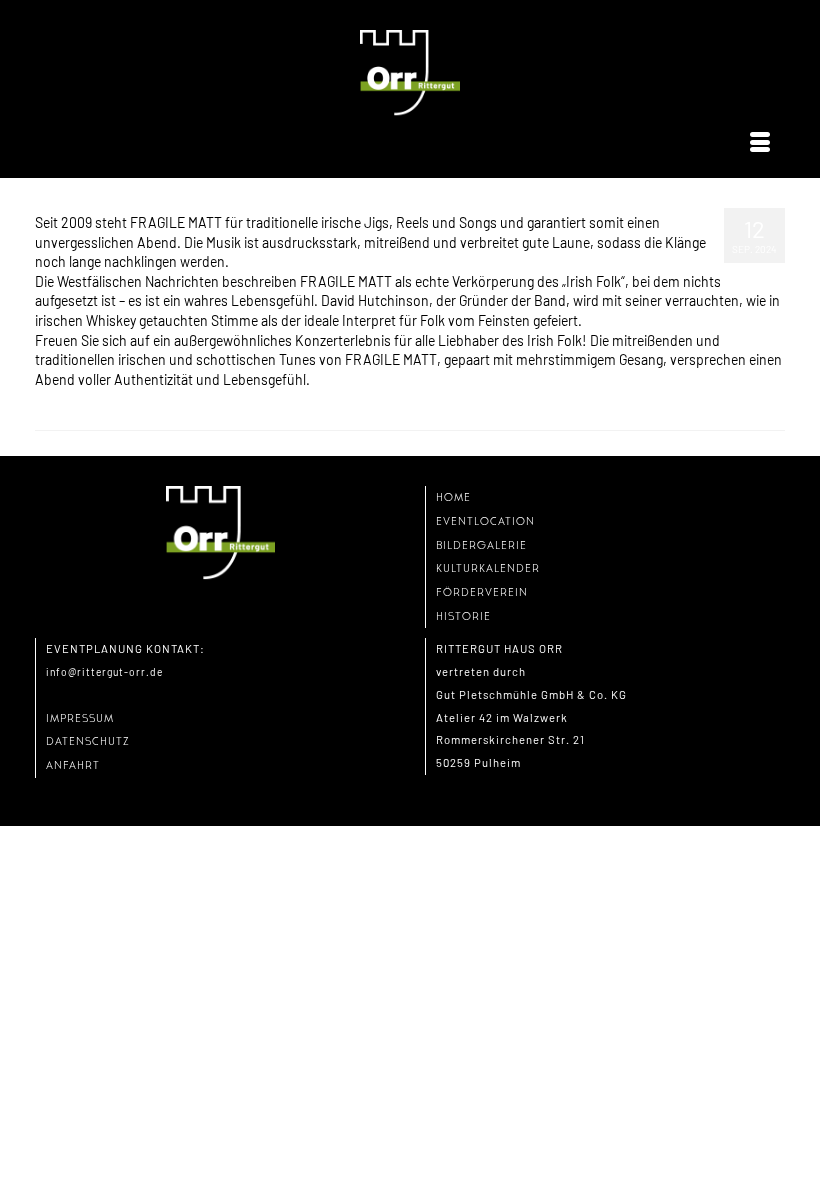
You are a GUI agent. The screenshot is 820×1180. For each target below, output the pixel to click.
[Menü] (760, 143)
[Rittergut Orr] (410, 73)
